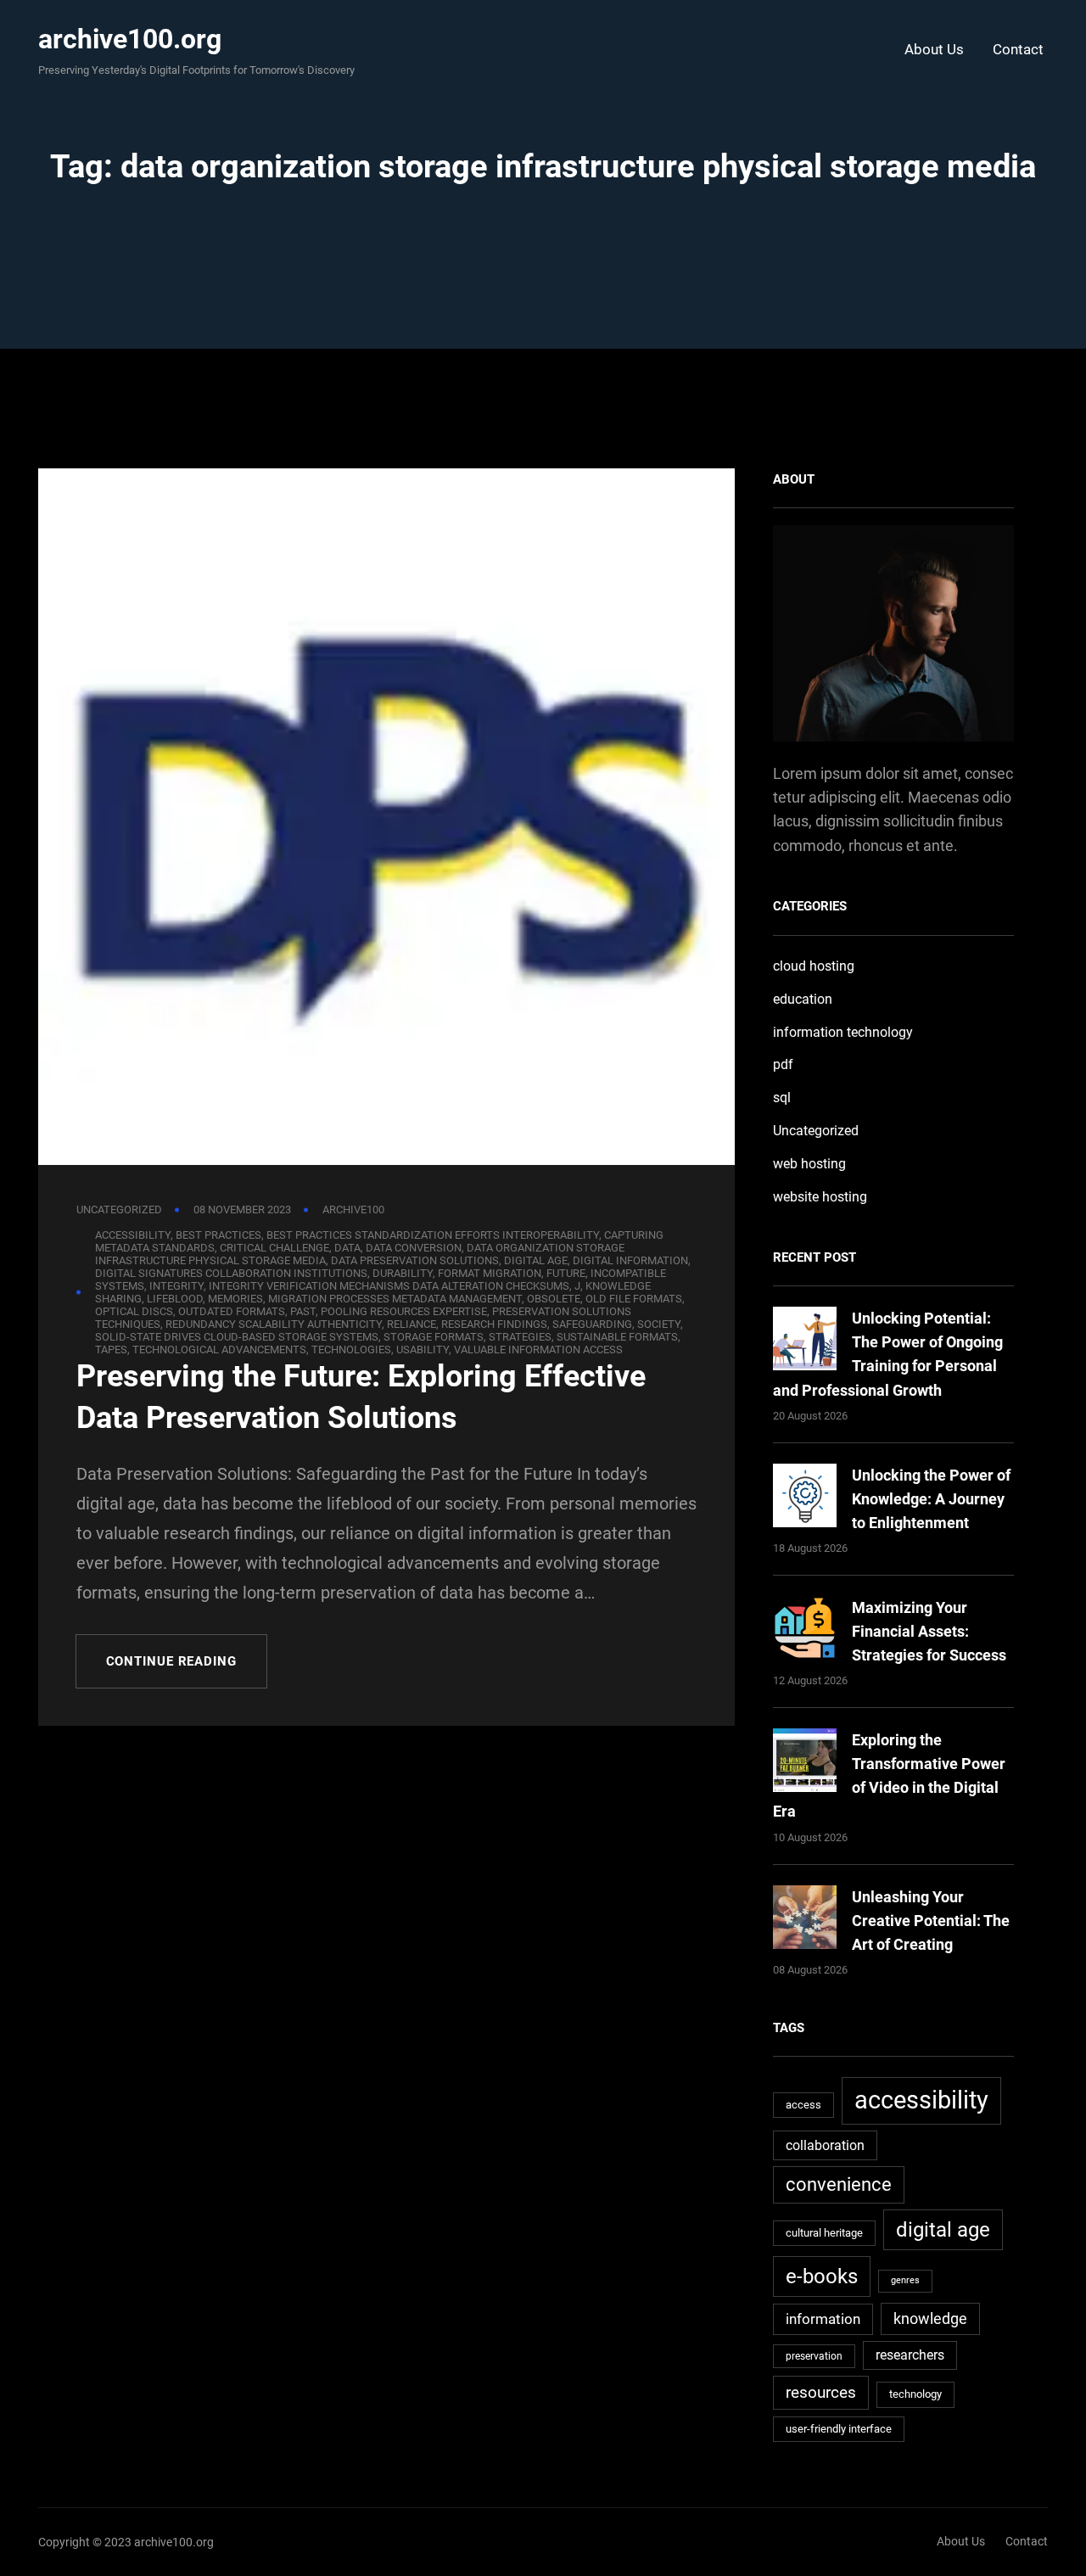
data (347, 1248)
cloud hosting (814, 966)
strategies (520, 1337)
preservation (814, 2356)
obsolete (554, 1299)
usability (423, 1350)
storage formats (434, 1337)
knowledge (930, 2318)
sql (782, 1098)
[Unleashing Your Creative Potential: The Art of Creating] (805, 1921)
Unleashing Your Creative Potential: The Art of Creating (931, 1921)
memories (235, 1299)
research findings (494, 1324)
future (566, 1273)
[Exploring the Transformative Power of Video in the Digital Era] (805, 1764)
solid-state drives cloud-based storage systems (237, 1337)
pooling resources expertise (404, 1311)
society (659, 1324)
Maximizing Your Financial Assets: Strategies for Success (929, 1631)
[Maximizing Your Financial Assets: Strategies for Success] (805, 1631)
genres (905, 2280)
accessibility (133, 1235)
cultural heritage (824, 2233)
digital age (536, 1260)
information (823, 2319)
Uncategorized (119, 1210)
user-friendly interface (839, 2429)
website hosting (820, 1197)
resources (821, 2392)
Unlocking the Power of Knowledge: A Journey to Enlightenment (931, 1499)
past (303, 1311)
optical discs (134, 1311)
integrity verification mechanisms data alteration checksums (389, 1286)
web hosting (809, 1164)
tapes (111, 1350)
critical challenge (274, 1248)
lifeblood (175, 1299)
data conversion (414, 1248)
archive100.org (130, 39)
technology (915, 2394)
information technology (843, 1032)
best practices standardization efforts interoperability (433, 1235)
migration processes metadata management (395, 1299)
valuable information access (538, 1350)
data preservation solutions (415, 1260)
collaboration (825, 2145)
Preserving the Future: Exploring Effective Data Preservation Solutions (361, 1397)
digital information (630, 1260)
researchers (910, 2355)
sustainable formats (617, 1337)
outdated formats (232, 1311)
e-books (822, 2276)
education (803, 999)
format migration (490, 1273)
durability (403, 1273)
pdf (783, 1064)
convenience (839, 2184)
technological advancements (219, 1350)
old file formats (634, 1299)
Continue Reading (171, 1661)
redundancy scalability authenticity (274, 1324)
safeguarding (592, 1324)
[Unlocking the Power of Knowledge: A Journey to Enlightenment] (805, 1499)
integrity (176, 1286)
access (803, 2105)
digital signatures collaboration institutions (231, 1273)
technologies (351, 1350)
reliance (411, 1324)
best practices (218, 1235)
